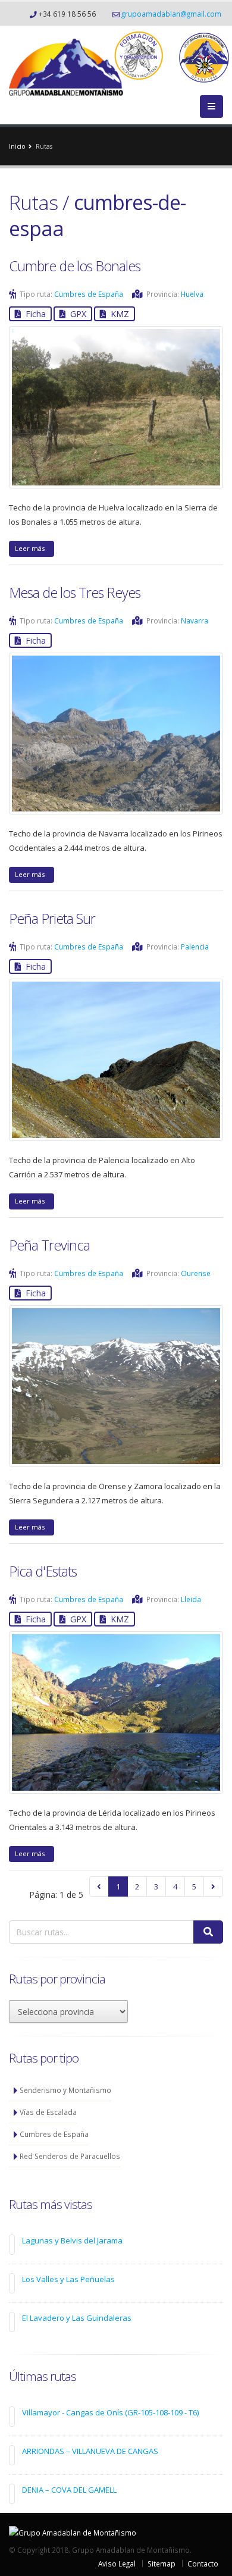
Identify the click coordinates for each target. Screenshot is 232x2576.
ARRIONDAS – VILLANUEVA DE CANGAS (90, 2451)
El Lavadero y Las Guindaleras (77, 2318)
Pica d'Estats (43, 1571)
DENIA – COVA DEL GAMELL (69, 2490)
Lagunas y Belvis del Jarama (72, 2240)
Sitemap (162, 2564)
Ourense (196, 1273)
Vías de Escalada (48, 2112)
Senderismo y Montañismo (65, 2090)
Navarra (195, 621)
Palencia (195, 947)
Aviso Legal (117, 2564)
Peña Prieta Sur (52, 919)
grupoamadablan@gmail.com (171, 14)
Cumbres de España (89, 294)
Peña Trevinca (49, 1245)
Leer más (32, 548)
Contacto (203, 2564)
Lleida (191, 1599)
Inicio (17, 146)
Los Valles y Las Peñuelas (68, 2279)
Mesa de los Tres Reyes (75, 593)
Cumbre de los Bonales (75, 266)
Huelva (192, 294)
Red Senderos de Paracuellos (70, 2156)
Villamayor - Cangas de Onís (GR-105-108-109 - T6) (110, 2412)
